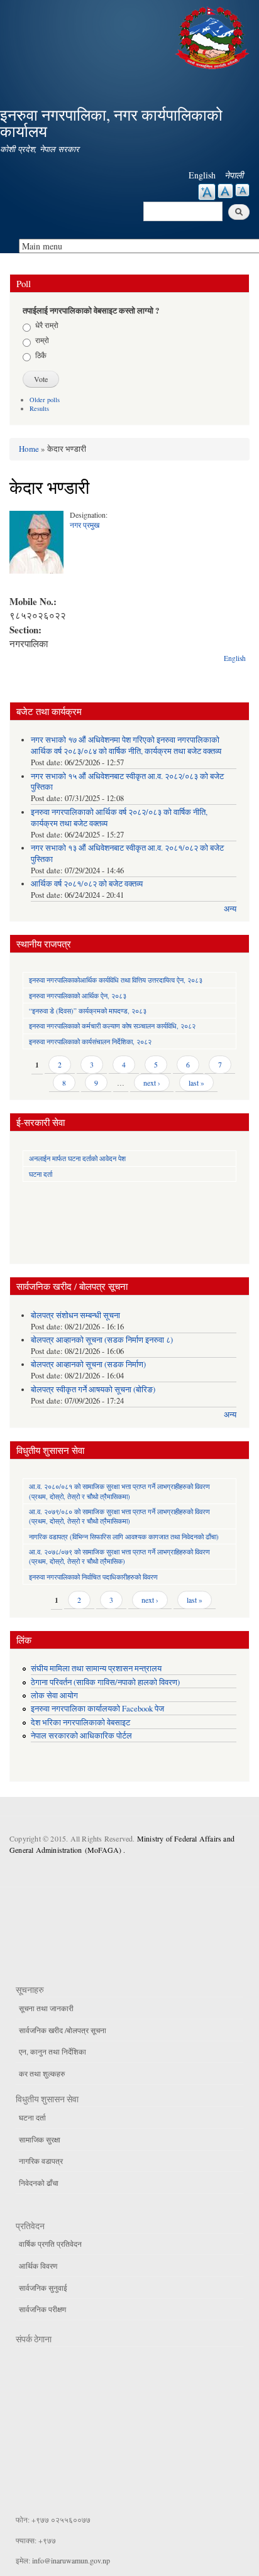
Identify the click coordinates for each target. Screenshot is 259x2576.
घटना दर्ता (41, 1174)
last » (196, 1083)
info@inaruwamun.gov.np (71, 2560)
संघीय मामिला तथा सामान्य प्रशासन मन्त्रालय (96, 1668)
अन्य (230, 909)
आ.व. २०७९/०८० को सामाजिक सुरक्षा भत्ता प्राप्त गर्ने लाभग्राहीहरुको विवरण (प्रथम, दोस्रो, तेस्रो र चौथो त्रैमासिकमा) (119, 1516)
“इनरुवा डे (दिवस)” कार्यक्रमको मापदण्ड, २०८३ (88, 1011)
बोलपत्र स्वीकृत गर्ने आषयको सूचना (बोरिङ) (93, 1389)
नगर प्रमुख (85, 525)
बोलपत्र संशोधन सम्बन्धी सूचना (75, 1315)
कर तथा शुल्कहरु (42, 2073)
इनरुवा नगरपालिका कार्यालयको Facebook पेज (97, 1709)
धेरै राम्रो (47, 325)
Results (39, 408)
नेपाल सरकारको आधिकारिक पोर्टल (81, 1736)
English (202, 175)
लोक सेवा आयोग (54, 1695)
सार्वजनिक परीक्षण (42, 2309)
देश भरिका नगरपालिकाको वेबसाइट (80, 1722)
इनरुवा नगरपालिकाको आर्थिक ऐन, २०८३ (78, 996)
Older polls (45, 400)
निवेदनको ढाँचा (39, 2183)
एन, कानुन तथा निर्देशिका (52, 2051)
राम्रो (42, 340)
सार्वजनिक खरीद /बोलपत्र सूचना (63, 2030)
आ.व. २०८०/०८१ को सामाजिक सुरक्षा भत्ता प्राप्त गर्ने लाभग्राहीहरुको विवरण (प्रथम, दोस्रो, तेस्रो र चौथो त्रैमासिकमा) (119, 1491)
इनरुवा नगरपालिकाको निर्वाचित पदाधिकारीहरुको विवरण (93, 1577)
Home (29, 449)
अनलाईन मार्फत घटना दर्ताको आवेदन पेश (77, 1158)
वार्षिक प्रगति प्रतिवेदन (50, 2244)
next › (152, 1083)
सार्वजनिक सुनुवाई (43, 2288)
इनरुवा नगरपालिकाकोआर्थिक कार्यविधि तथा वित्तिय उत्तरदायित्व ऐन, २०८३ (116, 980)
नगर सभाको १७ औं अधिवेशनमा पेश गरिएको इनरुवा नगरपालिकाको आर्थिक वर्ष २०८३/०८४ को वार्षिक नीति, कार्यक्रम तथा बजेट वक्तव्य (126, 745)
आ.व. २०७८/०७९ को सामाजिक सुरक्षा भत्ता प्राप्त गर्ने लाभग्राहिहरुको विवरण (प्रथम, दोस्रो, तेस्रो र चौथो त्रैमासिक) (119, 1556)
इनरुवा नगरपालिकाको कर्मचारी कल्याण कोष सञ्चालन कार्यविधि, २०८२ (112, 1026)
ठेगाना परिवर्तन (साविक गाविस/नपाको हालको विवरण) (105, 1682)
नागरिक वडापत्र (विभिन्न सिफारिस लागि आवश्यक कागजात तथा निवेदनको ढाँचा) (124, 1536)
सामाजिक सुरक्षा (40, 2139)
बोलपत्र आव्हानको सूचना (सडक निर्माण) (88, 1364)
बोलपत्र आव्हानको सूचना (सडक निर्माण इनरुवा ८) (102, 1340)
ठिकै (41, 355)
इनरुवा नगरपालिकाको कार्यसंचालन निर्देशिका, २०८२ (90, 1041)
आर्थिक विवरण (38, 2266)
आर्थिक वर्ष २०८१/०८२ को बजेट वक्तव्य (87, 884)
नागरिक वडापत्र (41, 2161)
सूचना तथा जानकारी (46, 2008)
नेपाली (234, 175)
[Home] (214, 36)
